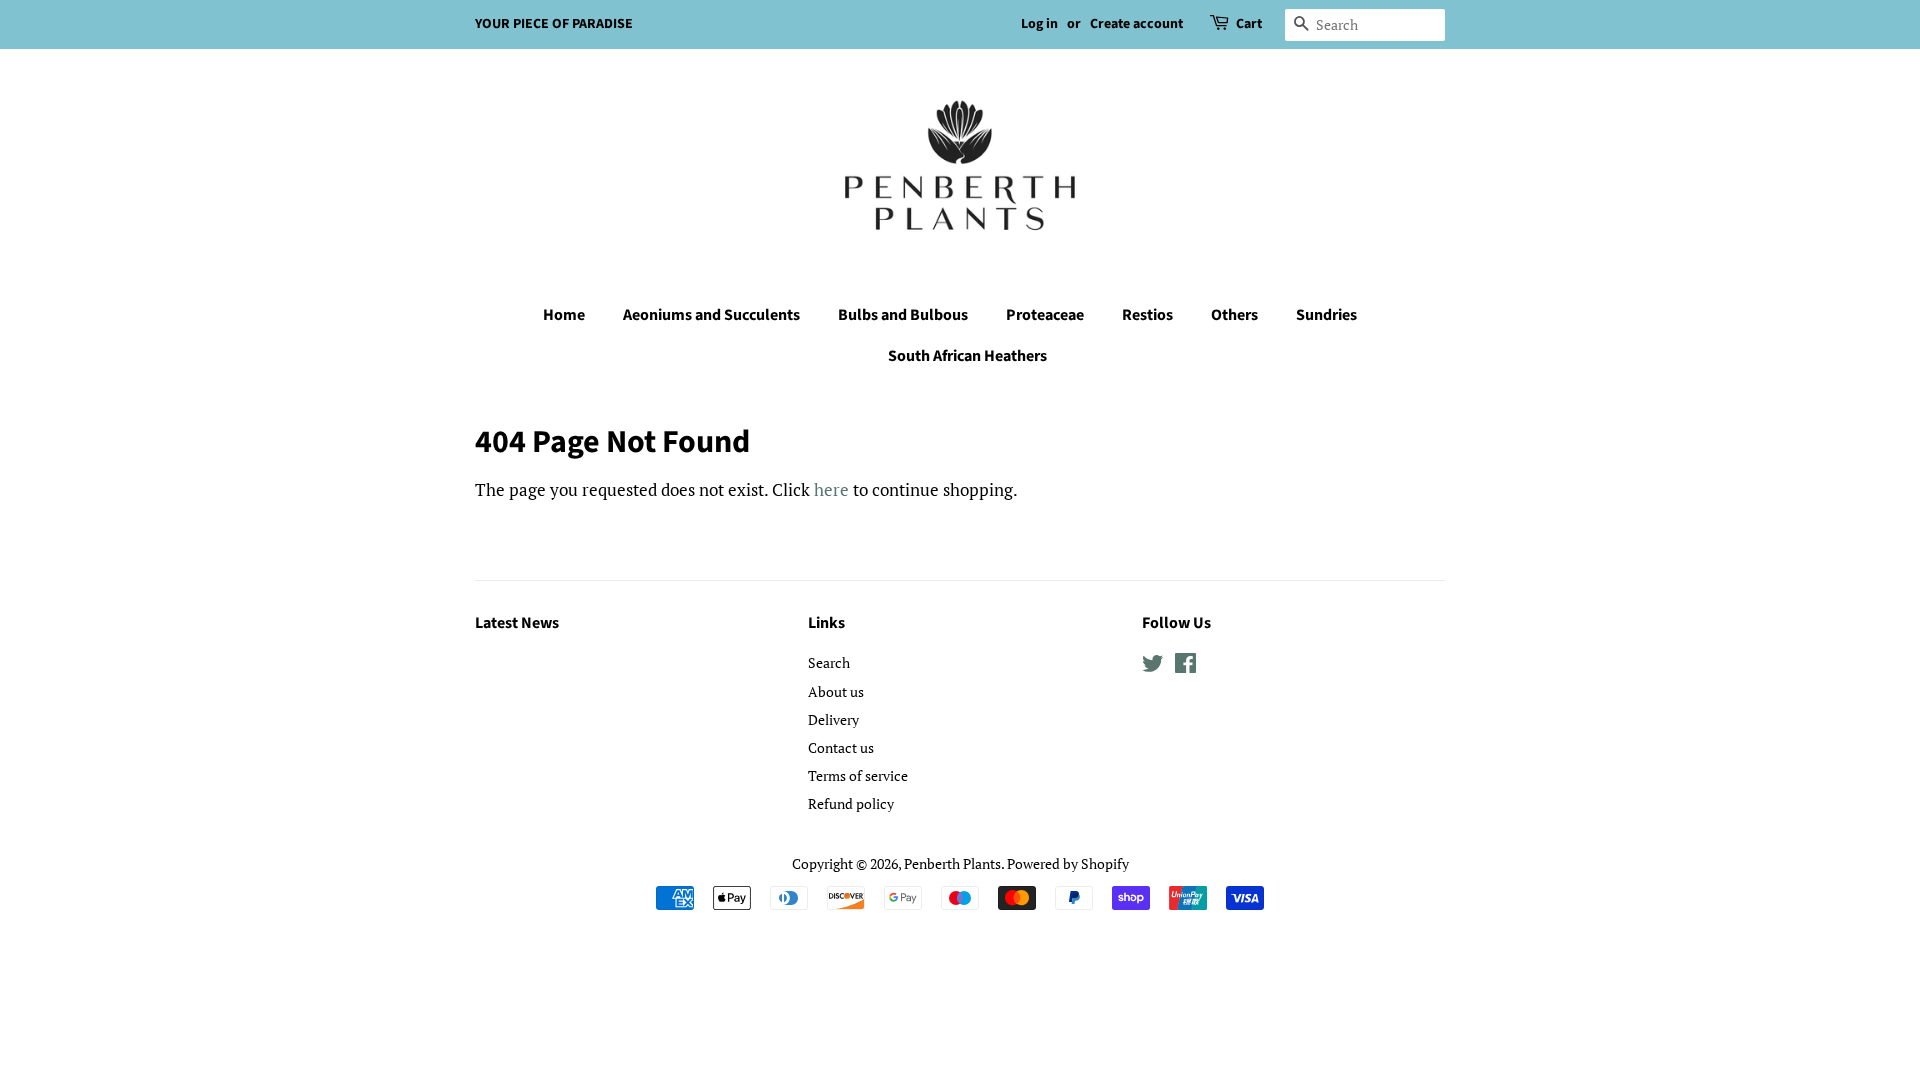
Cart (1249, 24)
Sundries (1326, 315)
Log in (1039, 24)
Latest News (517, 623)
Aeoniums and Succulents (711, 315)
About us (836, 691)
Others (1234, 315)
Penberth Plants (952, 863)
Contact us (841, 747)
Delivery (833, 719)
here (831, 489)
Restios (1147, 315)
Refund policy (851, 803)
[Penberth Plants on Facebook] (1185, 666)
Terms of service (858, 775)
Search (829, 662)
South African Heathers (967, 356)
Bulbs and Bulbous (903, 315)
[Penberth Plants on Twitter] (1153, 666)
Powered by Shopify (1068, 863)
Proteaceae (1045, 315)
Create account (1136, 24)
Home (564, 315)
